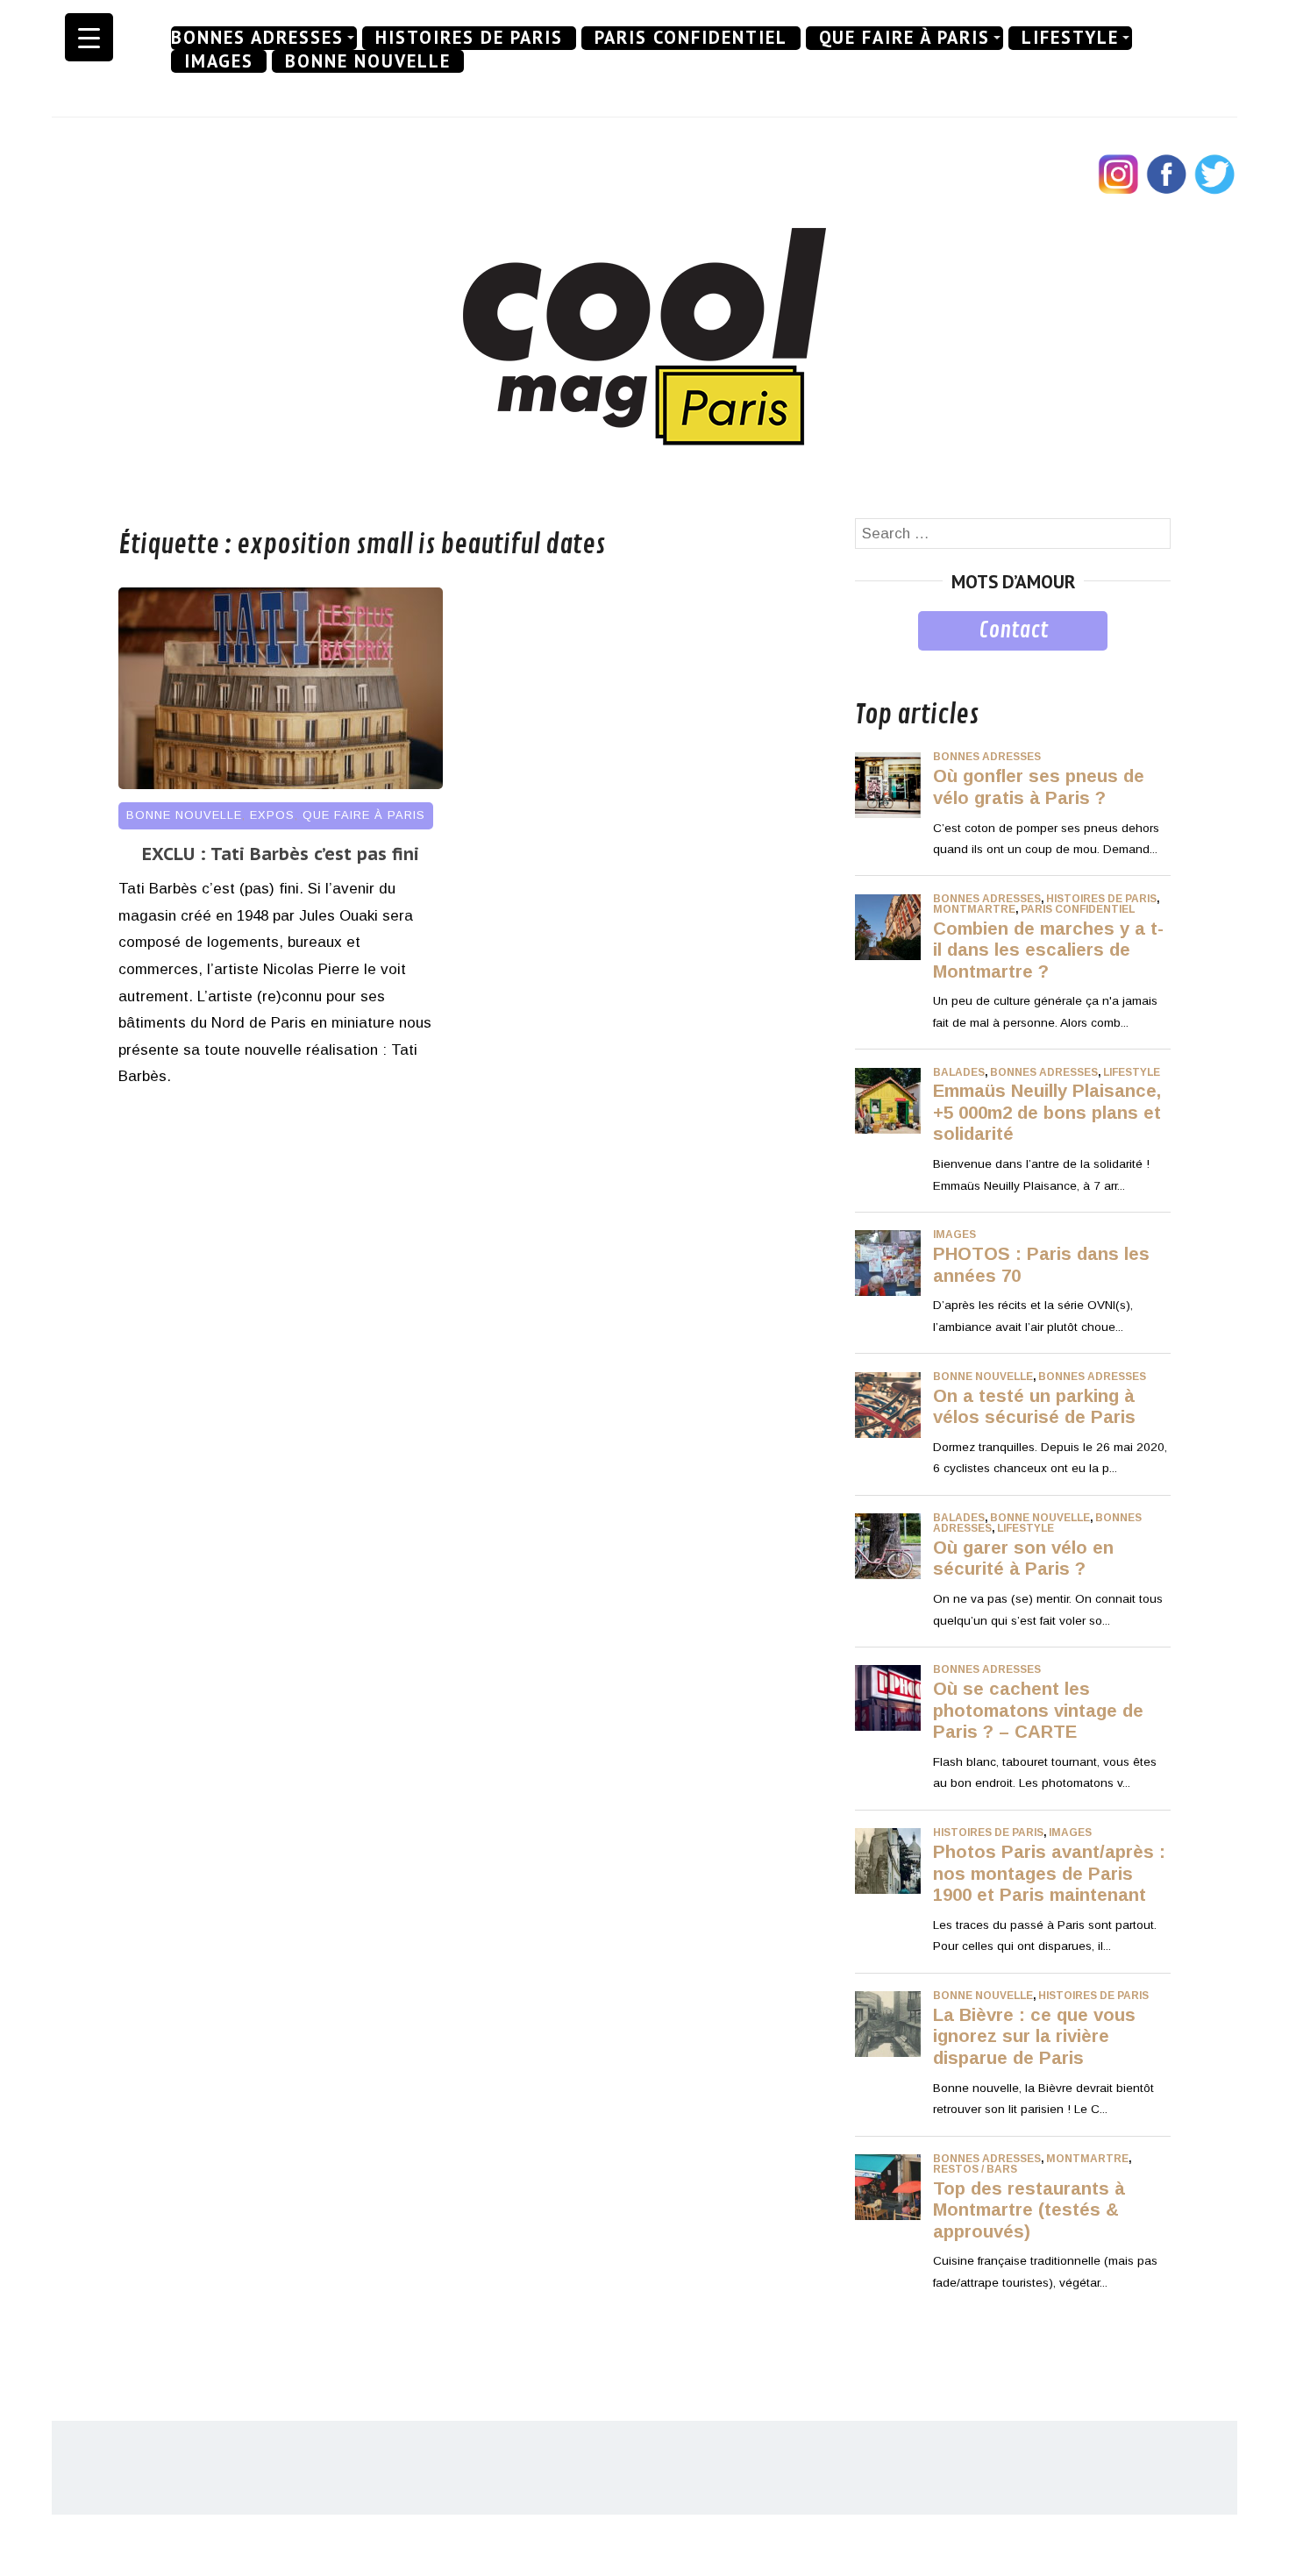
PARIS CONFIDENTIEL (691, 38)
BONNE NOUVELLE (368, 61)
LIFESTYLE (1070, 38)
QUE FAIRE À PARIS (904, 38)
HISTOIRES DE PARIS (469, 38)
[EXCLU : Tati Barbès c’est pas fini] (281, 784)
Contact (1013, 630)
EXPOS (272, 815)
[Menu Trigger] (89, 37)
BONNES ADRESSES (257, 38)
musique (883, 663)
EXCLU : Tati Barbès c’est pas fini (281, 854)
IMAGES (219, 61)
